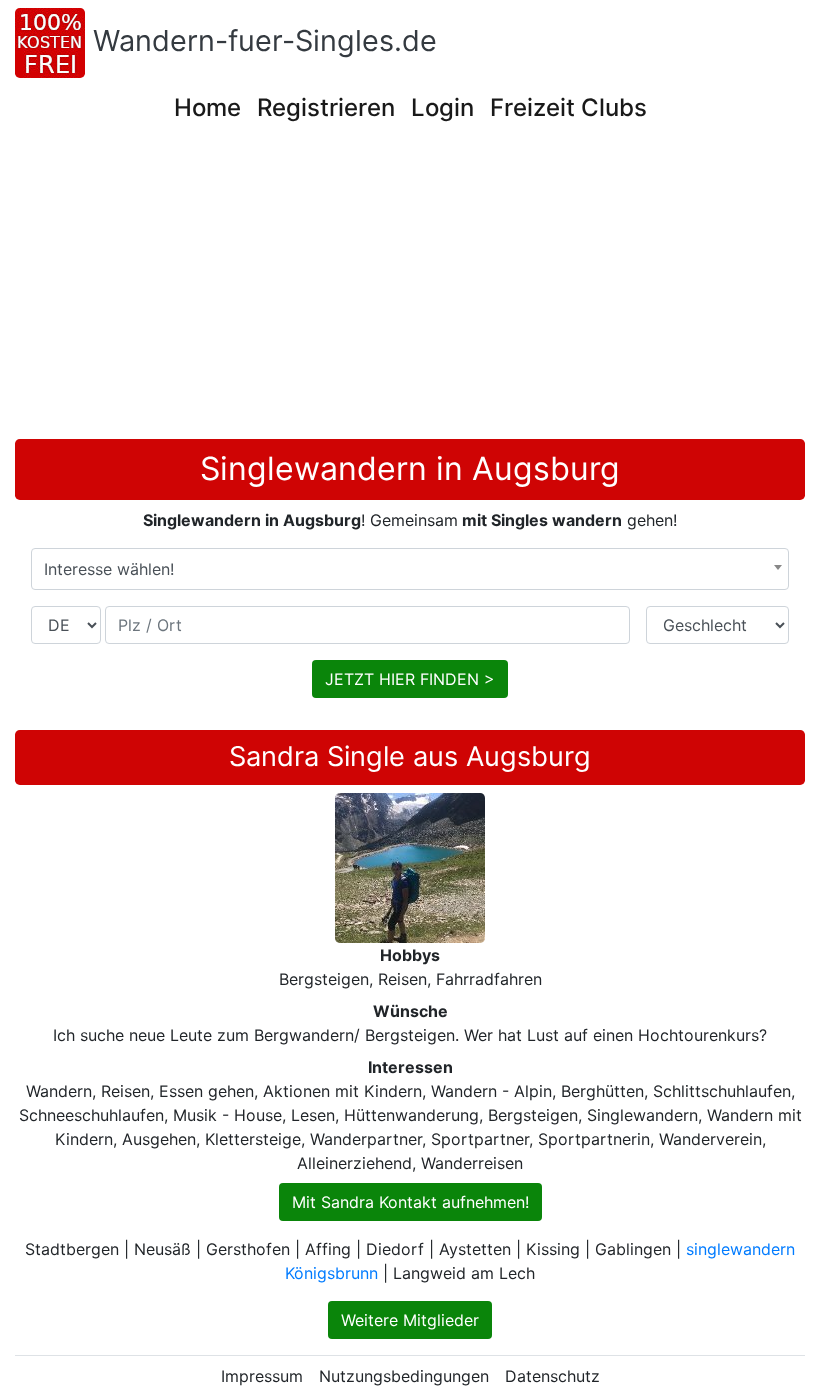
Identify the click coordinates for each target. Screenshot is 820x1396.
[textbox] (410, 569)
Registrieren (326, 107)
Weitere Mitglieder (410, 1320)
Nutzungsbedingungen (404, 1376)
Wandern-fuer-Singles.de (265, 40)
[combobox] (410, 569)
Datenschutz (552, 1376)
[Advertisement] (410, 289)
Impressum (262, 1376)
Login (442, 107)
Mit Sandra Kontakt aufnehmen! (410, 1202)
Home (207, 107)
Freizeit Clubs (568, 107)
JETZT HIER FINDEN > (410, 679)
